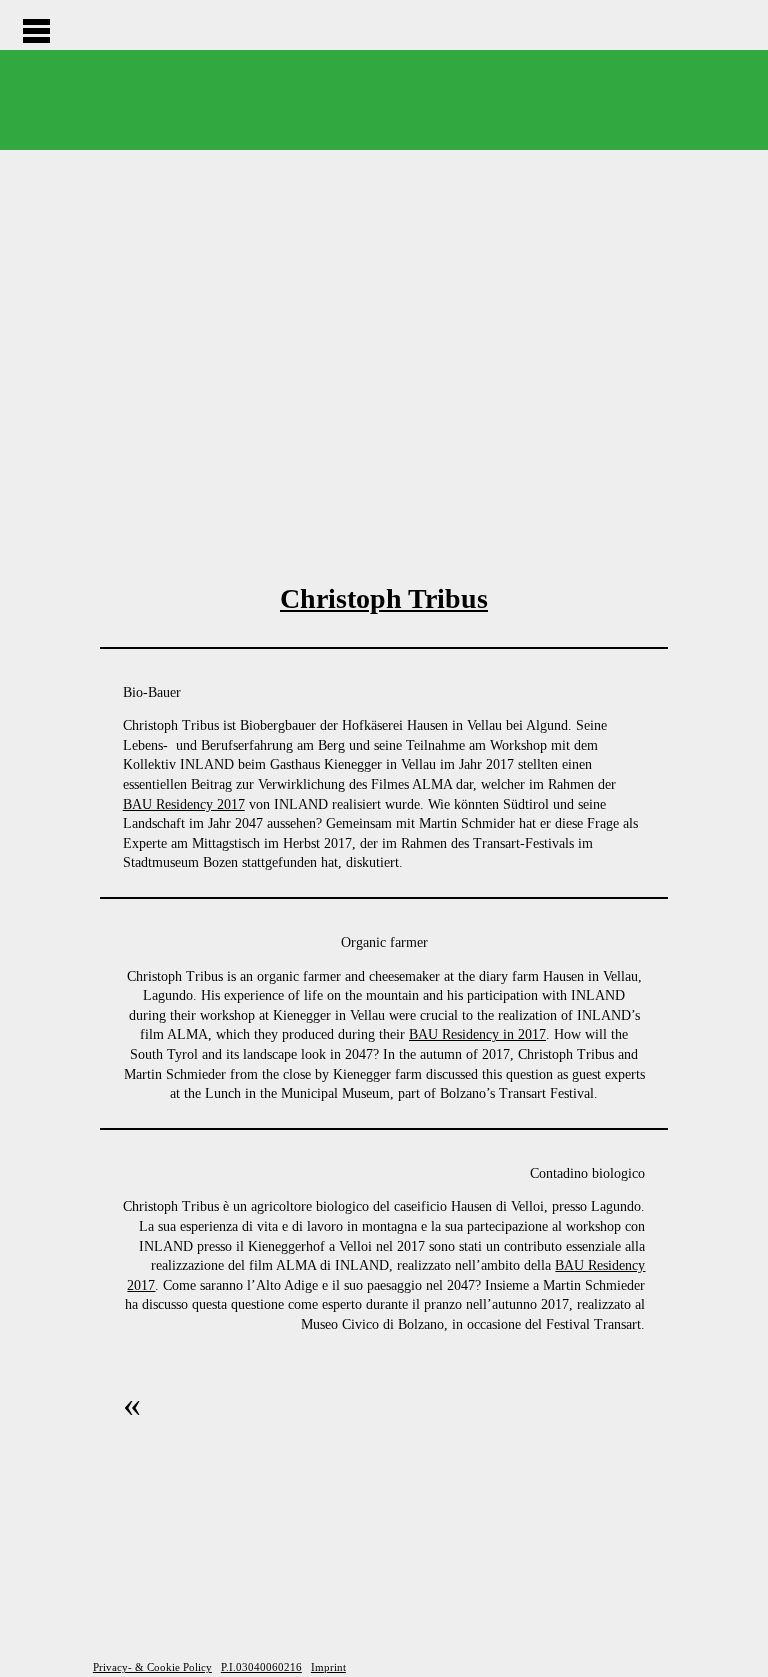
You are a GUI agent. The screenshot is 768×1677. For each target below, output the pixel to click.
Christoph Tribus (384, 598)
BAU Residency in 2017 (477, 1034)
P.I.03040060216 (261, 1667)
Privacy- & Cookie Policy (152, 1667)
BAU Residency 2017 (184, 804)
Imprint (328, 1667)
